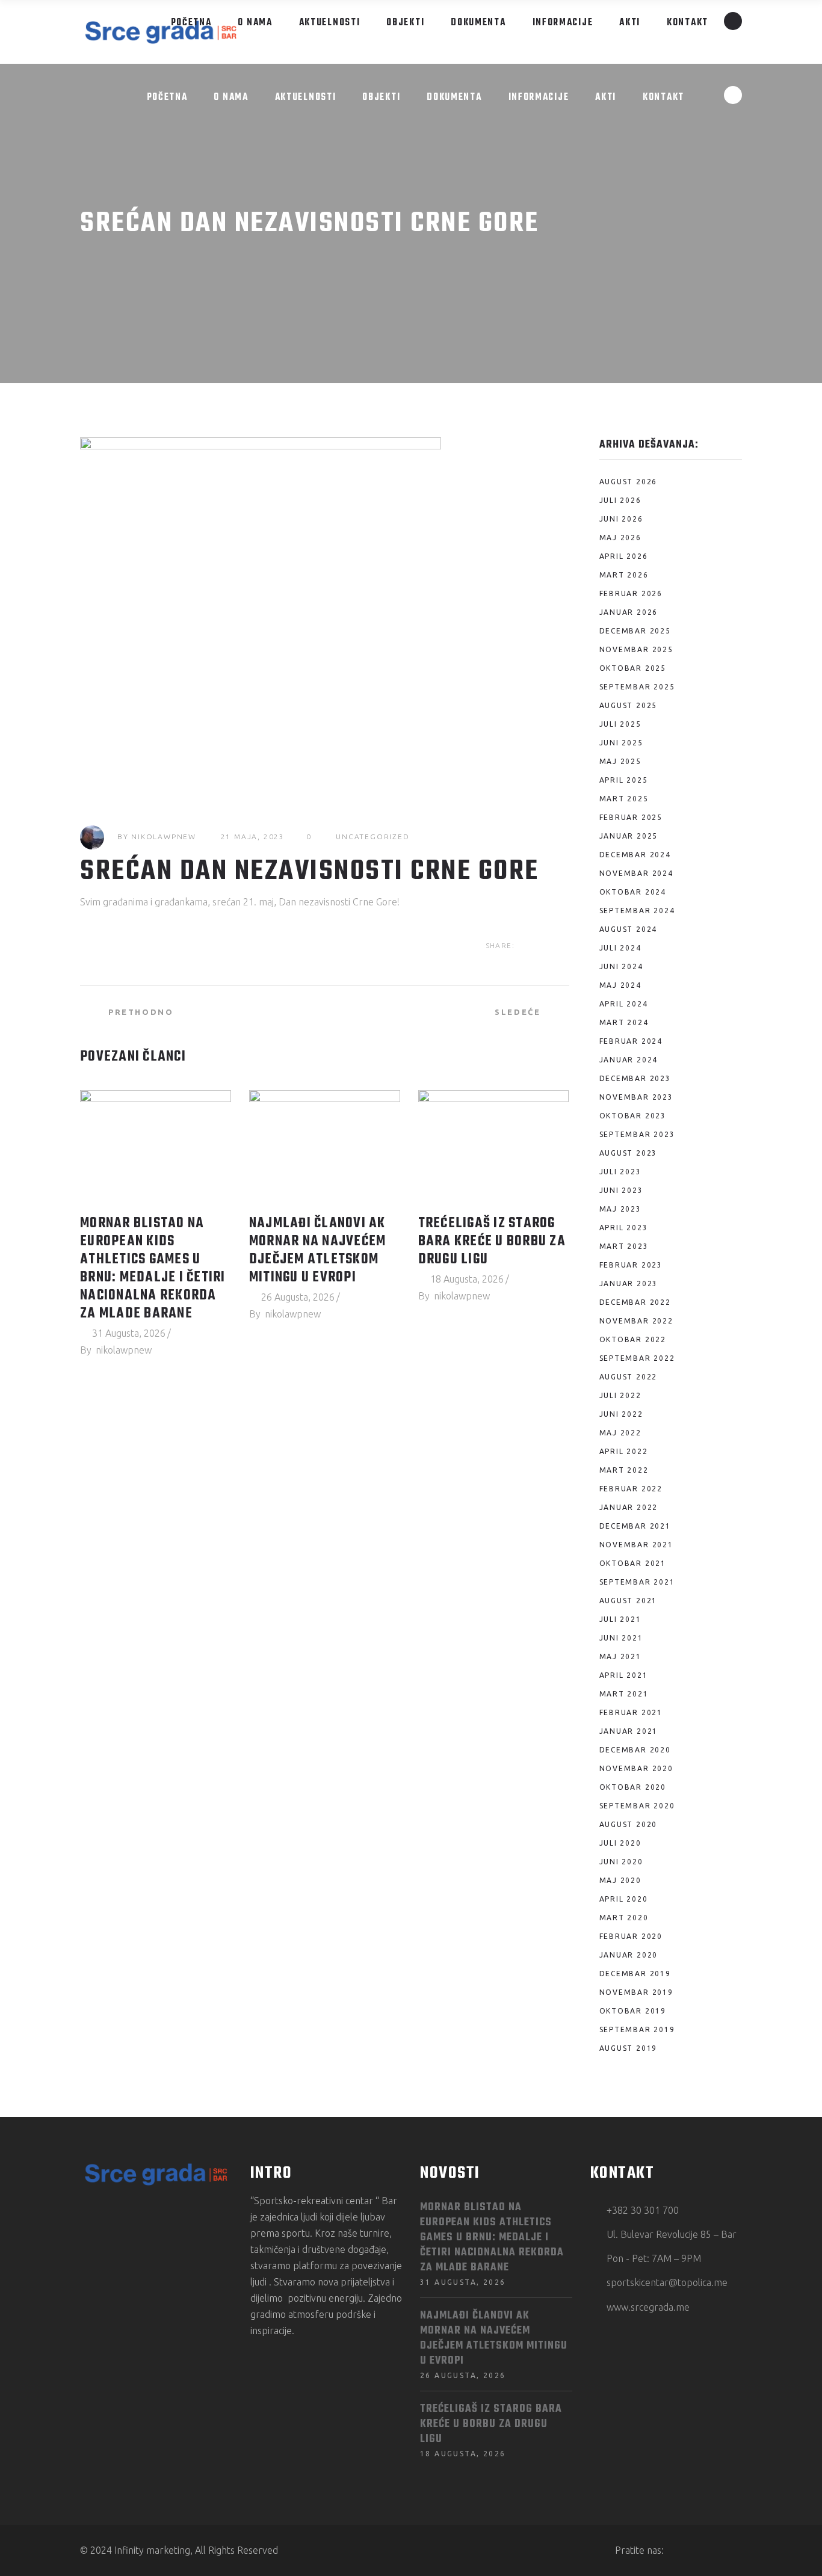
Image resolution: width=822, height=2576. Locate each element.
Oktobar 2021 (633, 1563)
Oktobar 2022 (633, 1339)
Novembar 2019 (636, 1992)
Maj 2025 (620, 761)
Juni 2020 (621, 1862)
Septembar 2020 (637, 1806)
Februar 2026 (631, 593)
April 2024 (624, 1004)
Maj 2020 (620, 1880)
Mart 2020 (624, 1918)
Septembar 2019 (637, 2029)
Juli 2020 (620, 1843)
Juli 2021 (620, 1619)
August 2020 (629, 1824)
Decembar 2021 (635, 1526)
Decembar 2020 (635, 1750)
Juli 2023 (620, 1172)
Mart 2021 (624, 1694)
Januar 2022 (629, 1507)
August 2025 (629, 705)
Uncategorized (372, 837)
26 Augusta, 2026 (298, 1297)
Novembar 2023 (636, 1097)
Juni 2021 (621, 1638)
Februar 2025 (631, 817)
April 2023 (624, 1228)
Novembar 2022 (636, 1321)
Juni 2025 (621, 743)
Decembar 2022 (635, 1302)
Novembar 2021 (636, 1545)
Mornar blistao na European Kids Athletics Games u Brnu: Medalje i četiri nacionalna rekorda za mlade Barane (153, 1269)
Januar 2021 (629, 1731)
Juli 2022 (620, 1395)
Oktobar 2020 (633, 1787)
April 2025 (624, 780)
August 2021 (629, 1601)
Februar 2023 (631, 1265)
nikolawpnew (164, 837)
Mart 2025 (624, 799)
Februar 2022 (631, 1489)
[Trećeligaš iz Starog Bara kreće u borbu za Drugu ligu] (494, 1147)
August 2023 (629, 1153)
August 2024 (629, 929)
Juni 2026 (621, 519)
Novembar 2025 (636, 649)
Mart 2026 (624, 575)
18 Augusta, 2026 (467, 1279)
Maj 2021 (620, 1656)
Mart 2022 (624, 1470)
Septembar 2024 (637, 911)
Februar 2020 (631, 1936)
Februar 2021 (631, 1712)
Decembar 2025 (635, 631)
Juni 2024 (621, 966)
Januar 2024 (629, 1060)
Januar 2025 (629, 836)
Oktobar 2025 (633, 668)
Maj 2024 (620, 985)
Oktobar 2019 (633, 2011)
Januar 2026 (629, 612)
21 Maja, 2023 (253, 837)
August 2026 (629, 482)
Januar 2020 (629, 1955)
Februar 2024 (631, 1041)
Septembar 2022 (637, 1358)
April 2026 (624, 556)
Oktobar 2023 (633, 1116)
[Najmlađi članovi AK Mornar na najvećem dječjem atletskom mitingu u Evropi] (325, 1147)
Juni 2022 (621, 1414)
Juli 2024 (620, 948)
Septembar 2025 (637, 687)
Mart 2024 (624, 1022)
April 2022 (624, 1451)
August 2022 (629, 1377)
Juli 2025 (620, 724)
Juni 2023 (621, 1190)
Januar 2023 (629, 1283)
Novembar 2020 (636, 1768)
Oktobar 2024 (633, 892)
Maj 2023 (620, 1209)
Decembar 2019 (635, 1974)
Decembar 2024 (635, 855)
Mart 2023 (624, 1246)
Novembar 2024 (636, 873)
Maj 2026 (620, 538)
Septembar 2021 (637, 1582)
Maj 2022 (620, 1433)
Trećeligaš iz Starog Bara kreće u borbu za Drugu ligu (492, 1242)
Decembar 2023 (635, 1078)
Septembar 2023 (637, 1134)
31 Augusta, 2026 (129, 1333)
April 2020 (624, 1899)
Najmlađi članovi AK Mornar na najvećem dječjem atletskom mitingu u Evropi (318, 1251)
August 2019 (629, 2048)
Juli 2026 (620, 500)
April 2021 (624, 1675)
